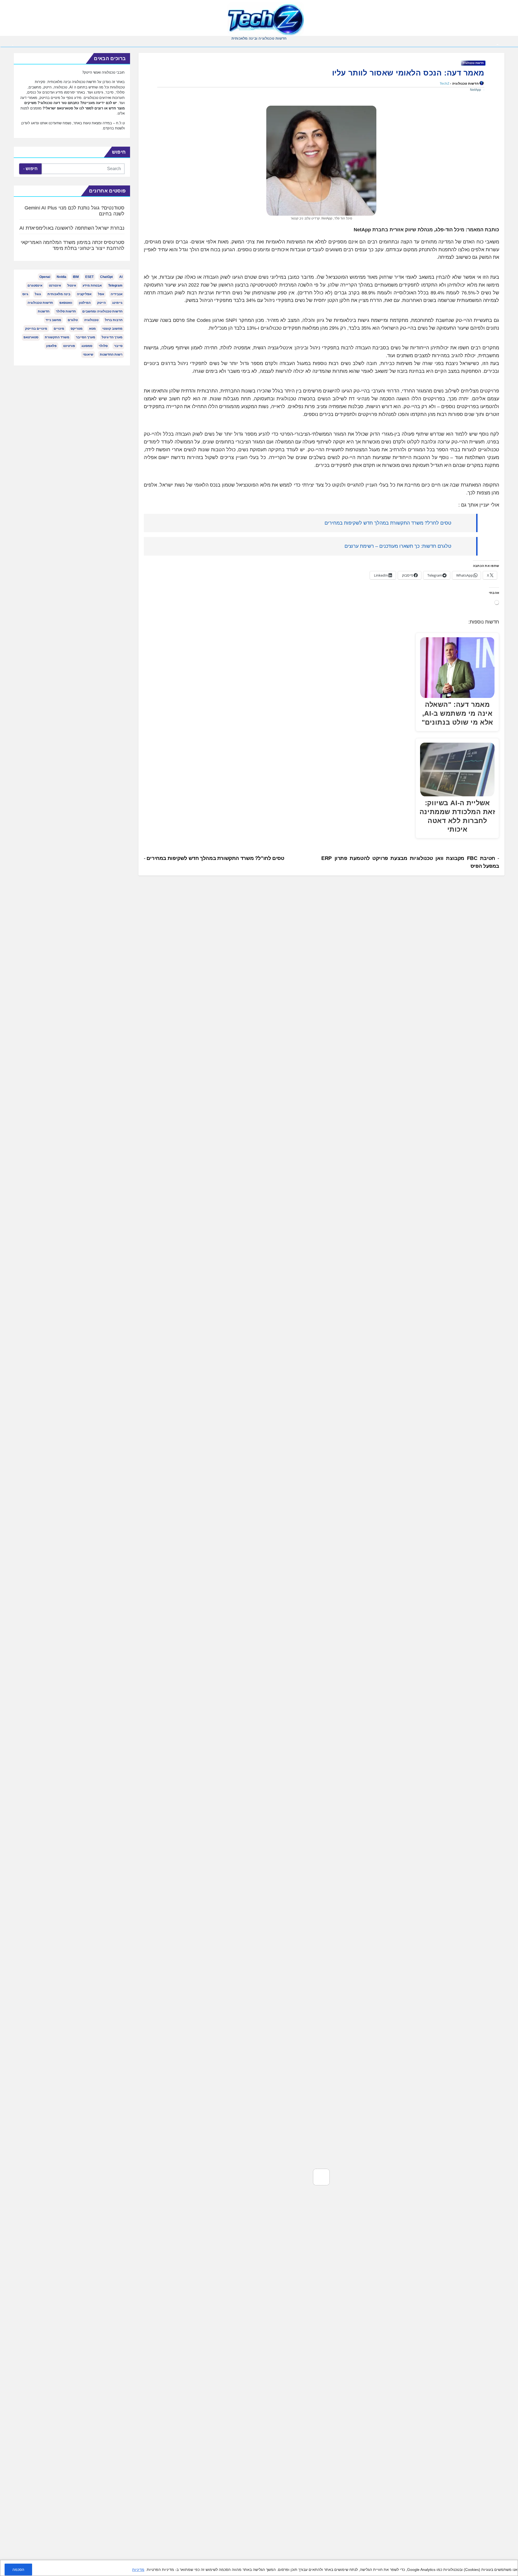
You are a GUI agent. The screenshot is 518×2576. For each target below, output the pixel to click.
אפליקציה (84, 294)
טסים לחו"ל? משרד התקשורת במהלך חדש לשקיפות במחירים (388, 523)
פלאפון (51, 346)
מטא (92, 329)
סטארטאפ (31, 337)
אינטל (72, 285)
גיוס (25, 294)
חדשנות (44, 311)
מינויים (59, 329)
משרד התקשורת (57, 337)
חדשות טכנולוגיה (473, 63)
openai (45, 277)
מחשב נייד (53, 320)
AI (121, 277)
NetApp (476, 90)
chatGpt (106, 277)
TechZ (444, 84)
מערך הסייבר (86, 337)
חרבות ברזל (114, 320)
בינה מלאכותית (59, 294)
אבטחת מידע (92, 285)
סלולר (103, 346)
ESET (89, 277)
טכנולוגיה (91, 320)
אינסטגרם (35, 285)
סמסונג (87, 346)
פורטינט (69, 346)
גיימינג (117, 303)
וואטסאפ (66, 303)
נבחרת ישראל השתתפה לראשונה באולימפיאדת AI (72, 228)
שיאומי (88, 354)
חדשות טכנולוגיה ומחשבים (102, 311)
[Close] (512, 2565)
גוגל (38, 294)
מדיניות (138, 2570)
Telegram (115, 285)
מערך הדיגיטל (112, 337)
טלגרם (73, 320)
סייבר (118, 346)
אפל (101, 294)
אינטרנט (55, 285)
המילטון (85, 303)
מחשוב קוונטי (112, 329)
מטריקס (77, 329)
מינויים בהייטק (36, 329)
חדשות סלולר (66, 311)
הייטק (101, 303)
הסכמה (18, 2570)
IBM (76, 277)
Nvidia (62, 277)
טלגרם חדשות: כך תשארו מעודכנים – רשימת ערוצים (398, 546)
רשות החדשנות (111, 354)
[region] (259, 2568)
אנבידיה (117, 294)
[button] (13, 45)
